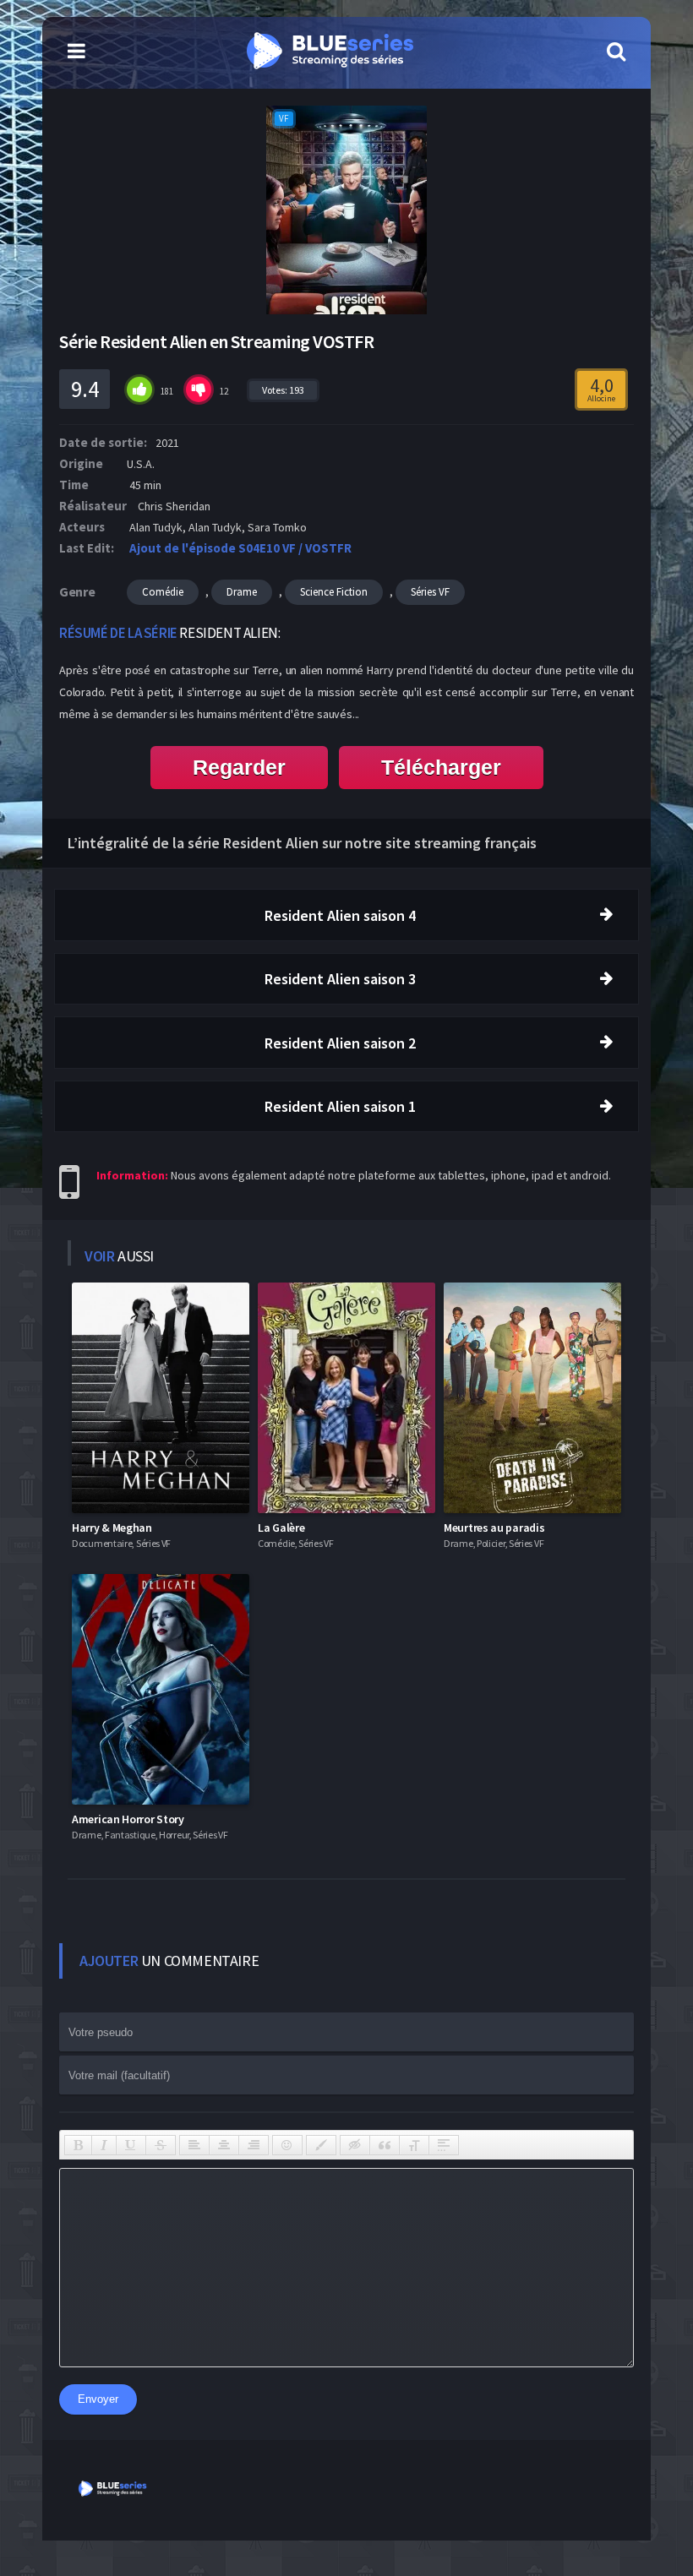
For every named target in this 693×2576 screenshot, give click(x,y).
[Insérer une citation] (385, 2145)
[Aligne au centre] (224, 2145)
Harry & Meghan (112, 1528)
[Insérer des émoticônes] (287, 2145)
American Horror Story (128, 1819)
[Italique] (104, 2145)
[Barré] (161, 2145)
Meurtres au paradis (494, 1528)
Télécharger (441, 767)
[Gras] (78, 2145)
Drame (242, 592)
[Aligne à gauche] (194, 2145)
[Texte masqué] (355, 2145)
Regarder (239, 767)
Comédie (163, 592)
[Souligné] (131, 2145)
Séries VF (430, 592)
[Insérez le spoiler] (444, 2145)
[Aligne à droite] (254, 2145)
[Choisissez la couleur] (321, 2145)
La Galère (281, 1528)
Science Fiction (334, 592)
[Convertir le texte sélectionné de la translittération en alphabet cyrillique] (414, 2145)
